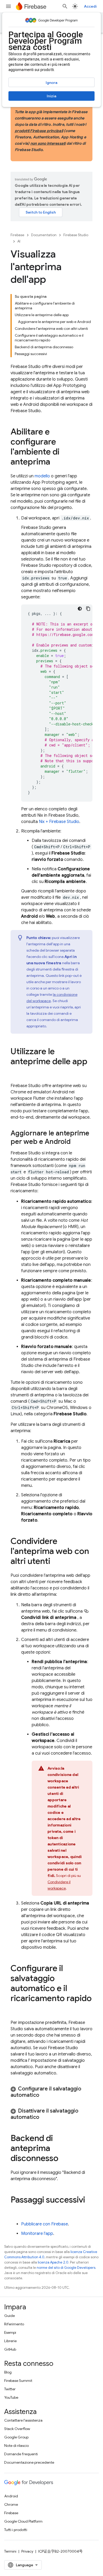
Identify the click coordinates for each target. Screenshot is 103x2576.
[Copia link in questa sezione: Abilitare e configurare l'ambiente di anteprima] (55, 462)
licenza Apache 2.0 (53, 2262)
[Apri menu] (8, 6)
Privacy (27, 2551)
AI (19, 241)
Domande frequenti (21, 2454)
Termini (10, 2551)
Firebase (17, 235)
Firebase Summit (18, 2381)
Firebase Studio (76, 235)
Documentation (44, 235)
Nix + (59, 822)
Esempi (10, 2332)
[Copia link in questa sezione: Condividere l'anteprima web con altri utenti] (55, 1562)
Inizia (51, 96)
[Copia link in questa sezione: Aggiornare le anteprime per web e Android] (76, 1142)
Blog (8, 2372)
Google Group (16, 2437)
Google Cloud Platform (23, 2521)
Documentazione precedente (29, 2462)
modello (42, 476)
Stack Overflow (17, 2429)
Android (11, 2496)
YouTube (11, 2397)
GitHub (10, 2349)
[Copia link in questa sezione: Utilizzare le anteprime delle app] (16, 1072)
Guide (10, 2316)
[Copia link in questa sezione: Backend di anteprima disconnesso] (64, 2159)
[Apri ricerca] (65, 6)
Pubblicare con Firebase (45, 2224)
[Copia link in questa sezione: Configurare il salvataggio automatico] (45, 2095)
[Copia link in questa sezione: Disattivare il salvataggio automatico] (45, 2117)
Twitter (10, 2389)
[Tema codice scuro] (80, 609)
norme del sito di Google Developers (66, 2268)
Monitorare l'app (37, 2234)
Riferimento (14, 2324)
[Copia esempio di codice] (88, 609)
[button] (51, 2092)
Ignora (51, 83)
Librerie (10, 2341)
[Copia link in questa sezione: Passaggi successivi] (16, 2210)
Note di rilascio (17, 2446)
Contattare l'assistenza (23, 2420)
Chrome (11, 2504)
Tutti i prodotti (16, 2530)
